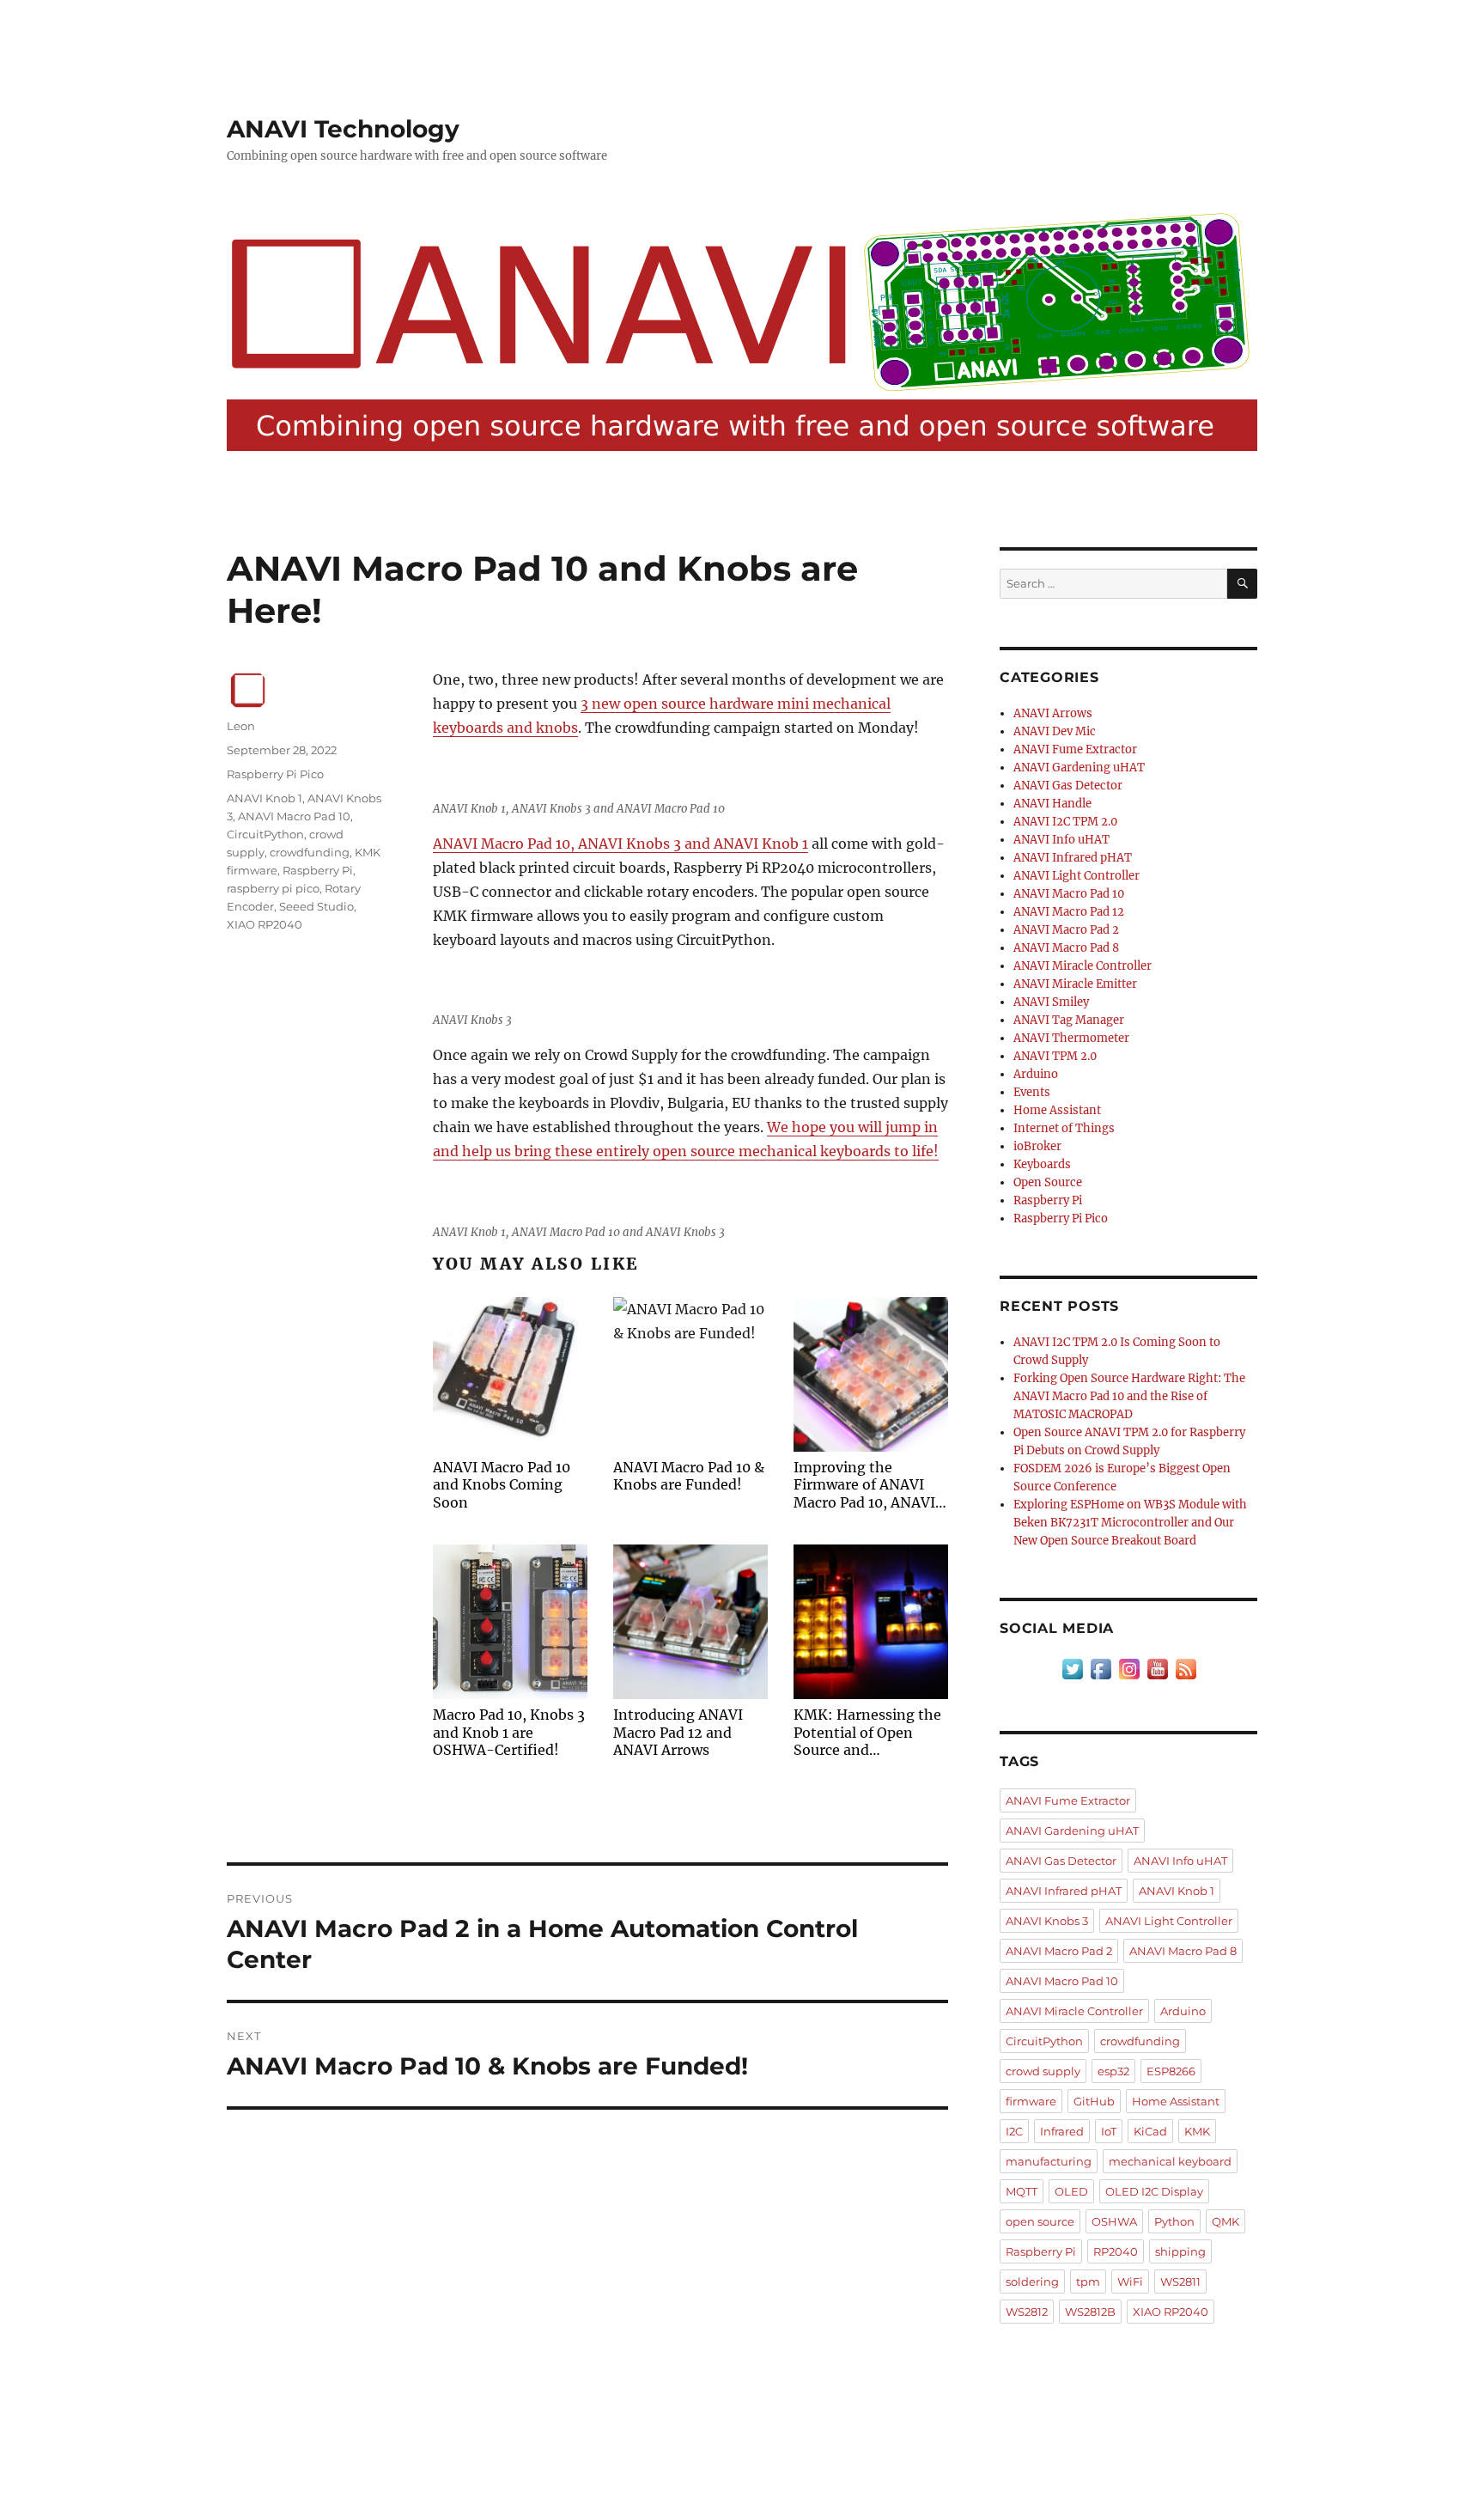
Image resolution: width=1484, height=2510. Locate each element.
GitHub (1094, 2101)
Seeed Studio (316, 906)
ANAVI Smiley (1051, 1002)
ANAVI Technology (343, 129)
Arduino (1036, 1074)
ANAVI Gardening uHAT (1079, 768)
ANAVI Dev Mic (1055, 731)
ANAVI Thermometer (1071, 1038)
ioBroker (1037, 1146)
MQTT (1022, 2191)
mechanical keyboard (1170, 2161)
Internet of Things (1064, 1128)
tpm (1088, 2282)
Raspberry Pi (318, 870)
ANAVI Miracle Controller (1083, 966)
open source (1040, 2221)
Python (1174, 2221)
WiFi (1130, 2282)
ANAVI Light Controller (1077, 876)
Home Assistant (1057, 1110)
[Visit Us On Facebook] (1101, 1669)
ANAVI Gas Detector (1068, 786)
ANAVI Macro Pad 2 (1066, 930)
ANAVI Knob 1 (265, 798)
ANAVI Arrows (1053, 713)
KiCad (1150, 2131)
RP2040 (1116, 2251)
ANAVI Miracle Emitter (1075, 984)
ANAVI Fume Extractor (1075, 749)
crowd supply (1043, 2071)
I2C (1014, 2131)
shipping (1180, 2251)
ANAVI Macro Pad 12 (1069, 912)
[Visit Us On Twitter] (1072, 1669)
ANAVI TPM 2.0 (1055, 1056)
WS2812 (1027, 2312)
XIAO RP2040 (265, 924)
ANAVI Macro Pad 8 (1066, 948)
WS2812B (1090, 2312)
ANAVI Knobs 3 (1047, 1921)
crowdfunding (310, 852)
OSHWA (1114, 2221)
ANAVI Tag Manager (1069, 1020)
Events (1032, 1092)
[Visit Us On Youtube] (1157, 1669)
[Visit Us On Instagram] (1129, 1669)
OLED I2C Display (1154, 2191)
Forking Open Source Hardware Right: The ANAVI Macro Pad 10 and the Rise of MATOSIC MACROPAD (1129, 1396)
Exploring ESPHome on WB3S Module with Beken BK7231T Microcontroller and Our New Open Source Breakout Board (1130, 1523)
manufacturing (1049, 2161)
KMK (1197, 2131)
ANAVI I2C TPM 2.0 (1065, 822)
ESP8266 (1171, 2071)
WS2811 (1180, 2282)
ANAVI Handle (1052, 804)
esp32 (1113, 2071)
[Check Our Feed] (1186, 1669)
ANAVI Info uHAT (1061, 840)
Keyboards (1042, 1164)
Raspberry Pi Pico (275, 774)
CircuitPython (265, 834)
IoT (1109, 2131)
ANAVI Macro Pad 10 (294, 816)
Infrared (1062, 2131)
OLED (1071, 2191)
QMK (1226, 2221)
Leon (241, 726)
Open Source (1048, 1182)
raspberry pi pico (273, 888)
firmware (1031, 2101)
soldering (1032, 2282)
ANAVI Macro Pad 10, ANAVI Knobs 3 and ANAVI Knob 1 (620, 844)
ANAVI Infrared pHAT (1073, 858)
